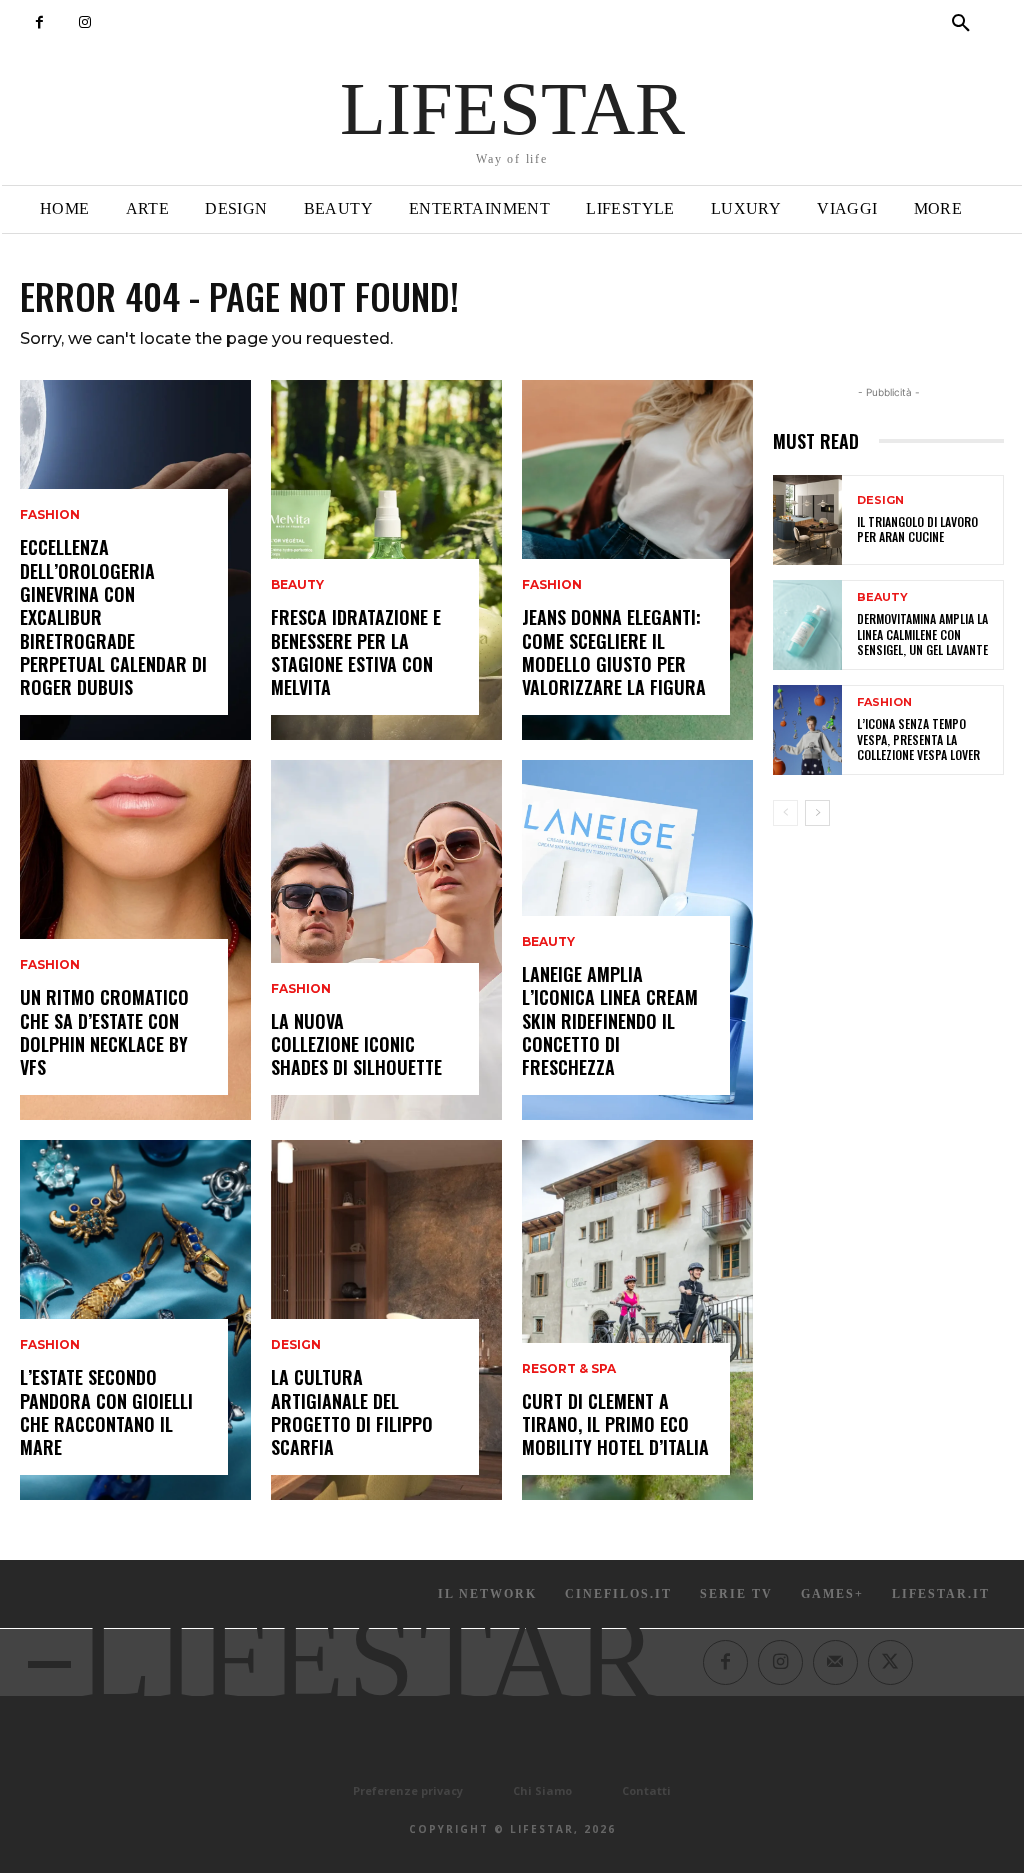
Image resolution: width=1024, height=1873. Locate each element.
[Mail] (835, 1662)
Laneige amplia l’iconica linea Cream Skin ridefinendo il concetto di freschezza (610, 1021)
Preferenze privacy (408, 1790)
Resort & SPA (569, 1369)
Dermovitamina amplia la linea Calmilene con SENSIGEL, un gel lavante (922, 634)
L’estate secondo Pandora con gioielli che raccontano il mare (106, 1412)
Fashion (50, 515)
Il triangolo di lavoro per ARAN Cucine (917, 529)
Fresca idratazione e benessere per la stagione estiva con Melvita (356, 652)
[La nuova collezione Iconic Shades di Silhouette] (386, 940)
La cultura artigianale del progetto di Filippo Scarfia (352, 1412)
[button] (961, 24)
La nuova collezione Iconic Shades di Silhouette (356, 1044)
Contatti (646, 1790)
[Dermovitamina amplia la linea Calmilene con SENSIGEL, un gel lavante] (807, 625)
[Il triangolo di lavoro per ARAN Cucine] (807, 520)
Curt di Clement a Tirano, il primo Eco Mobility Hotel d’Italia (615, 1424)
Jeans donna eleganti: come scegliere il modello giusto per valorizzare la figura (614, 652)
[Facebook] (39, 22)
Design (296, 1345)
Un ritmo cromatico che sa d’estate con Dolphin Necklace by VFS (104, 1032)
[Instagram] (84, 22)
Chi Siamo (542, 1790)
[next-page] (817, 813)
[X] (890, 1662)
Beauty (297, 585)
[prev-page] (785, 813)
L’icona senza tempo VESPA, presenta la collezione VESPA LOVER (918, 739)
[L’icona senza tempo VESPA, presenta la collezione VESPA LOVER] (807, 730)
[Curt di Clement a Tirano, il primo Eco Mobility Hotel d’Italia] (637, 1320)
